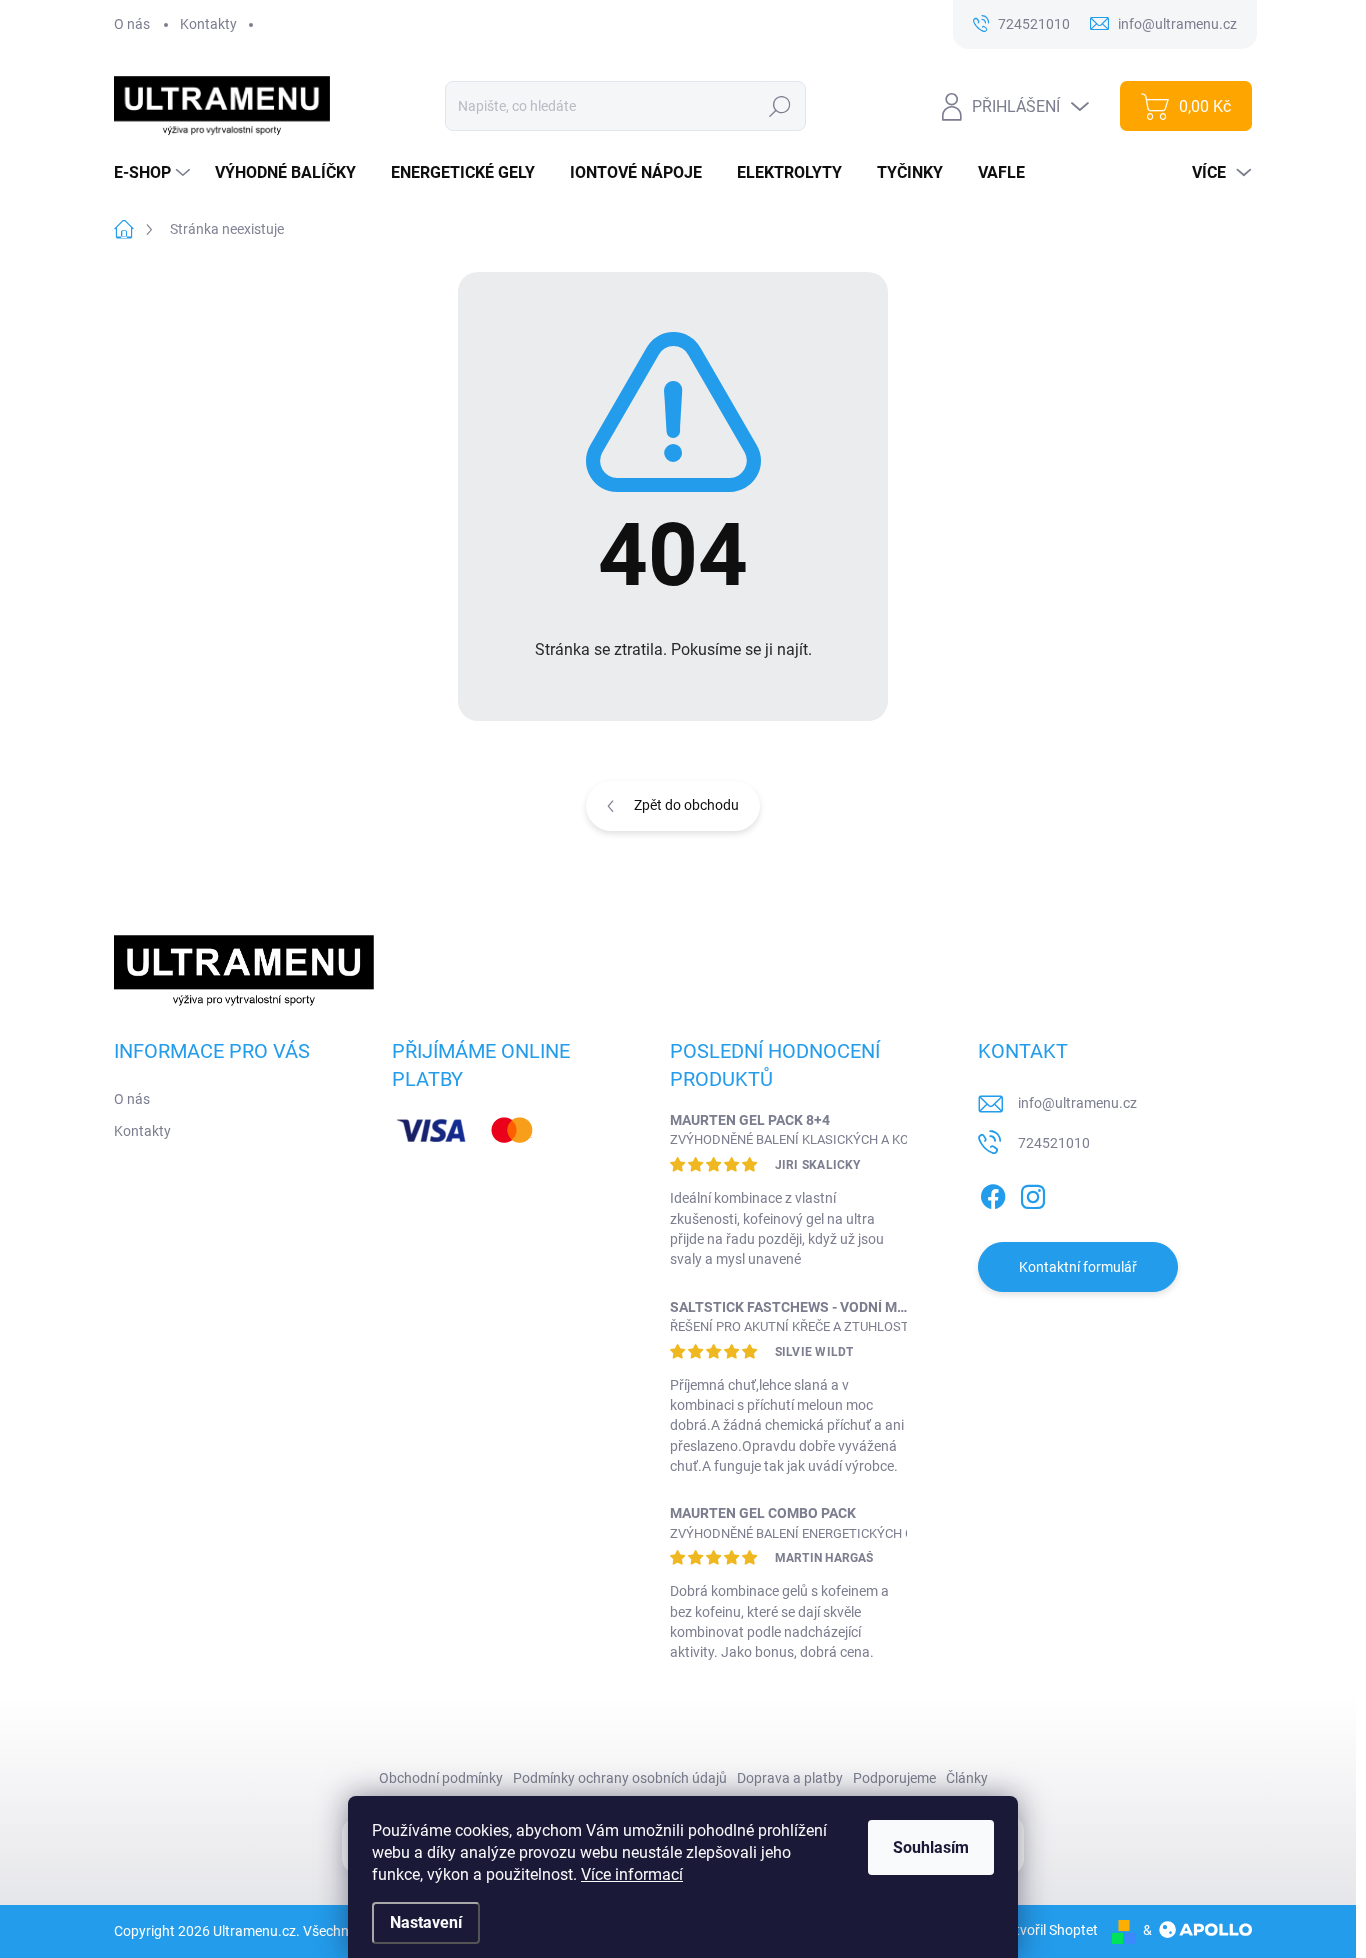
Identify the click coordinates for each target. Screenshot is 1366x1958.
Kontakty (208, 24)
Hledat (779, 106)
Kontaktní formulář (1078, 1267)
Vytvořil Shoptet (1048, 1930)
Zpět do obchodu (686, 805)
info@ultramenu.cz (1077, 1103)
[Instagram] (1033, 1193)
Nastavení (426, 1922)
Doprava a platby (790, 1778)
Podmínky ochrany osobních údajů (620, 1778)
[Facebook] (993, 1193)
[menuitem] (154, 173)
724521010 (1054, 1143)
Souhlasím (931, 1847)
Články (967, 1778)
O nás (132, 24)
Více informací (632, 1874)
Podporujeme (894, 1778)
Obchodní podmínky (441, 1778)
